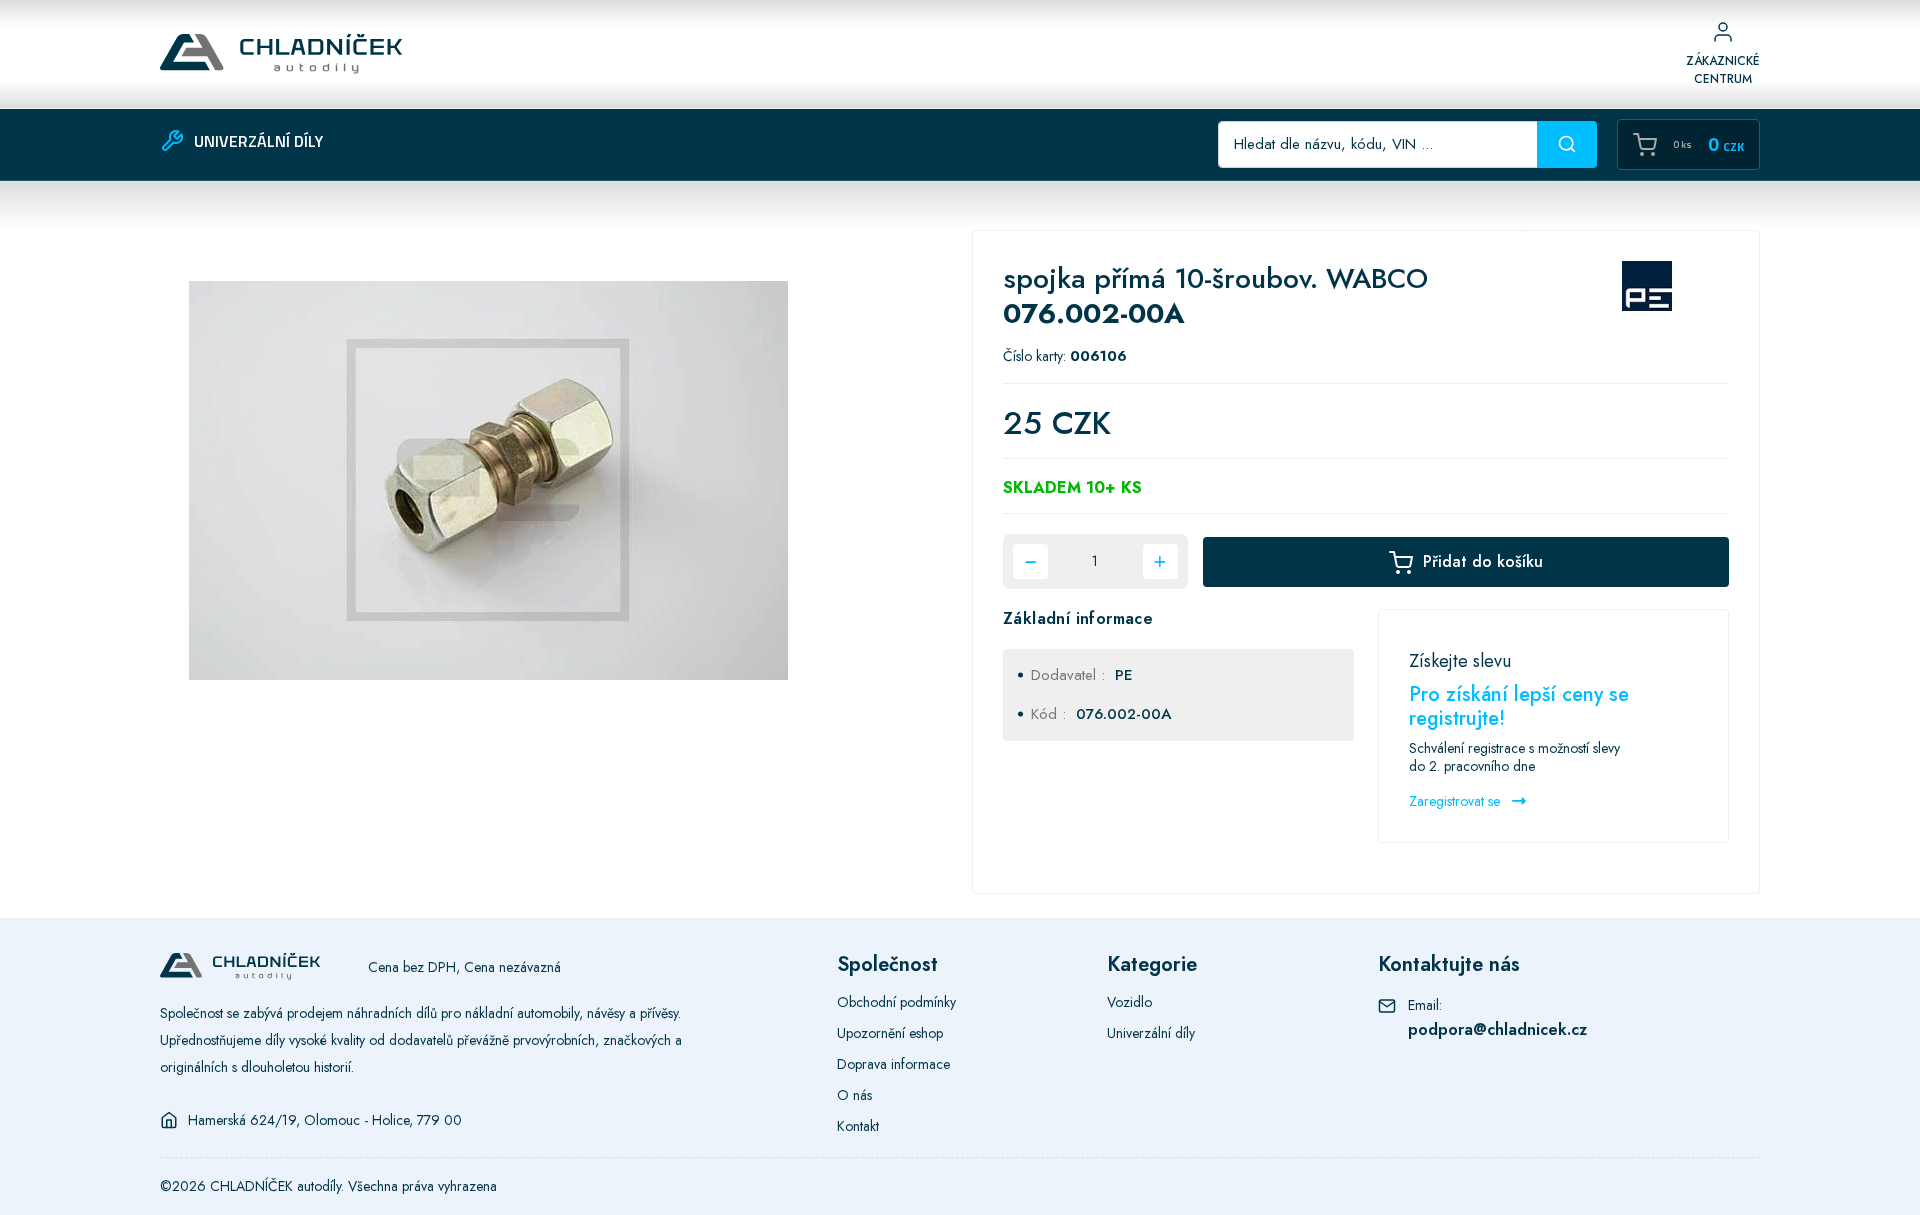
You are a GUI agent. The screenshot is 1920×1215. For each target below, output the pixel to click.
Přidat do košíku (1483, 561)
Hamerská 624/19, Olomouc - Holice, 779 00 (325, 1120)
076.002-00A (1123, 714)
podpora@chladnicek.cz (1497, 1029)
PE (1124, 675)
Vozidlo (1129, 1002)
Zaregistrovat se (1456, 801)
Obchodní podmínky (896, 1002)
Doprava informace (893, 1064)
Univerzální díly (1151, 1033)
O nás (854, 1095)
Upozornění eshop (890, 1033)
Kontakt (858, 1126)
